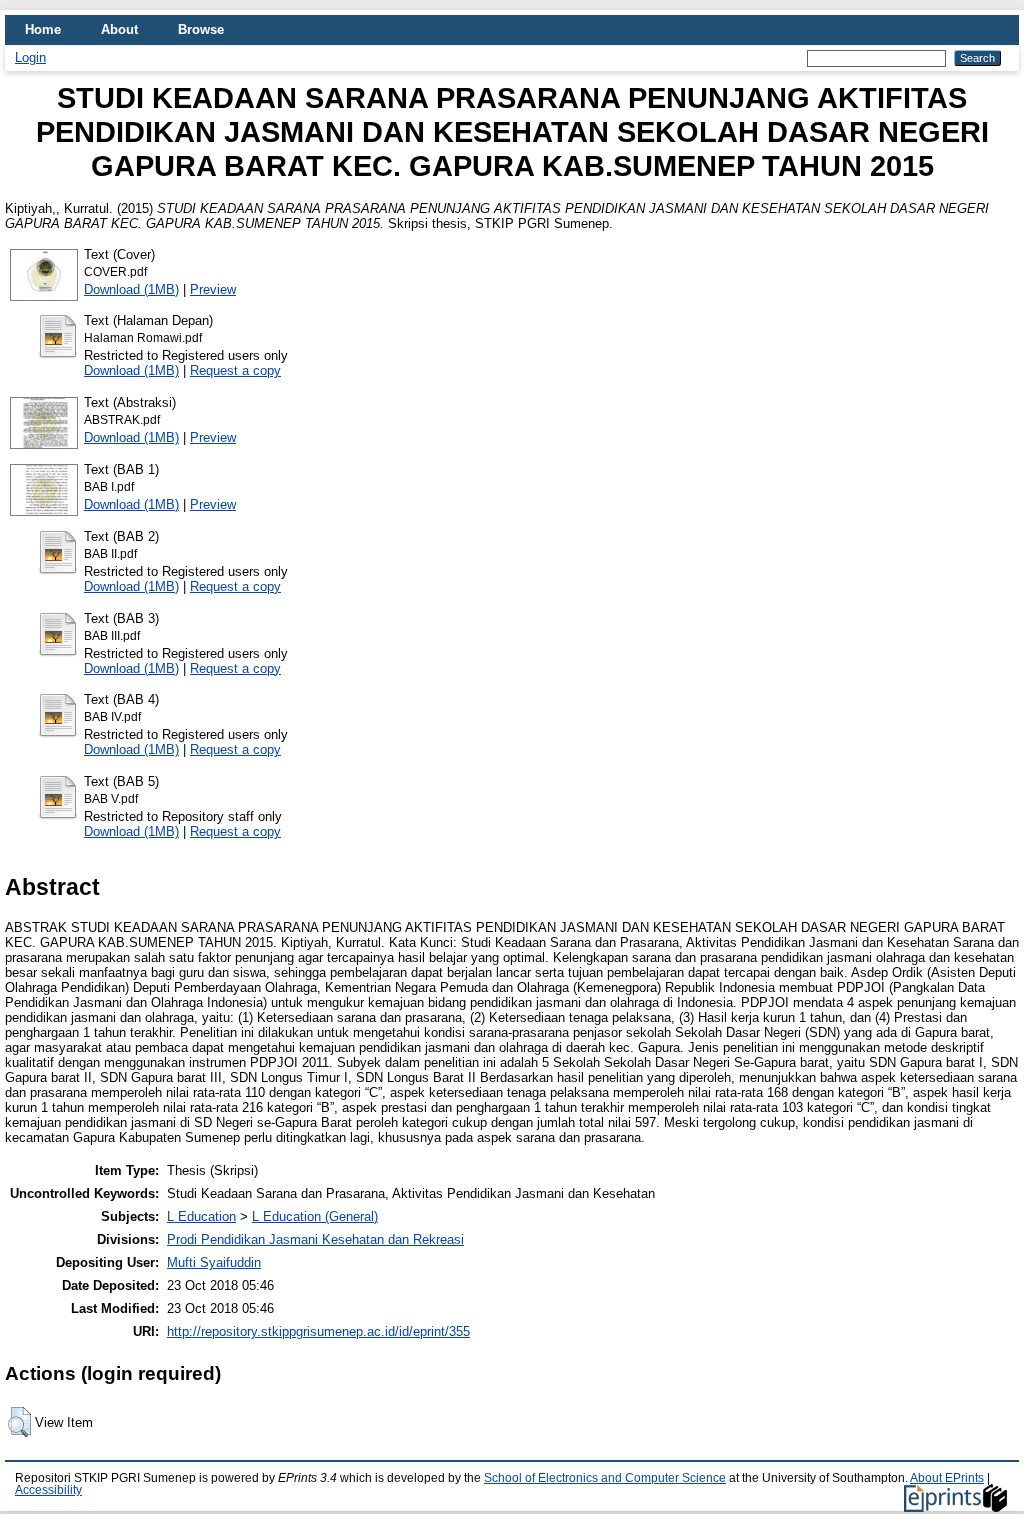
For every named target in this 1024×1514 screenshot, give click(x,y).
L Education (201, 1216)
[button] (19, 1422)
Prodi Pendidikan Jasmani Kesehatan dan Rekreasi (315, 1239)
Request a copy (235, 370)
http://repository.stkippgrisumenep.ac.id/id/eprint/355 (318, 1331)
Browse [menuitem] (201, 29)
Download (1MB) (131, 289)
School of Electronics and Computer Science (605, 1478)
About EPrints (947, 1478)
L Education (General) (315, 1216)
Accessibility (48, 1490)
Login (30, 57)
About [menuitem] (119, 29)
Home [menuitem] (43, 29)
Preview (213, 289)
